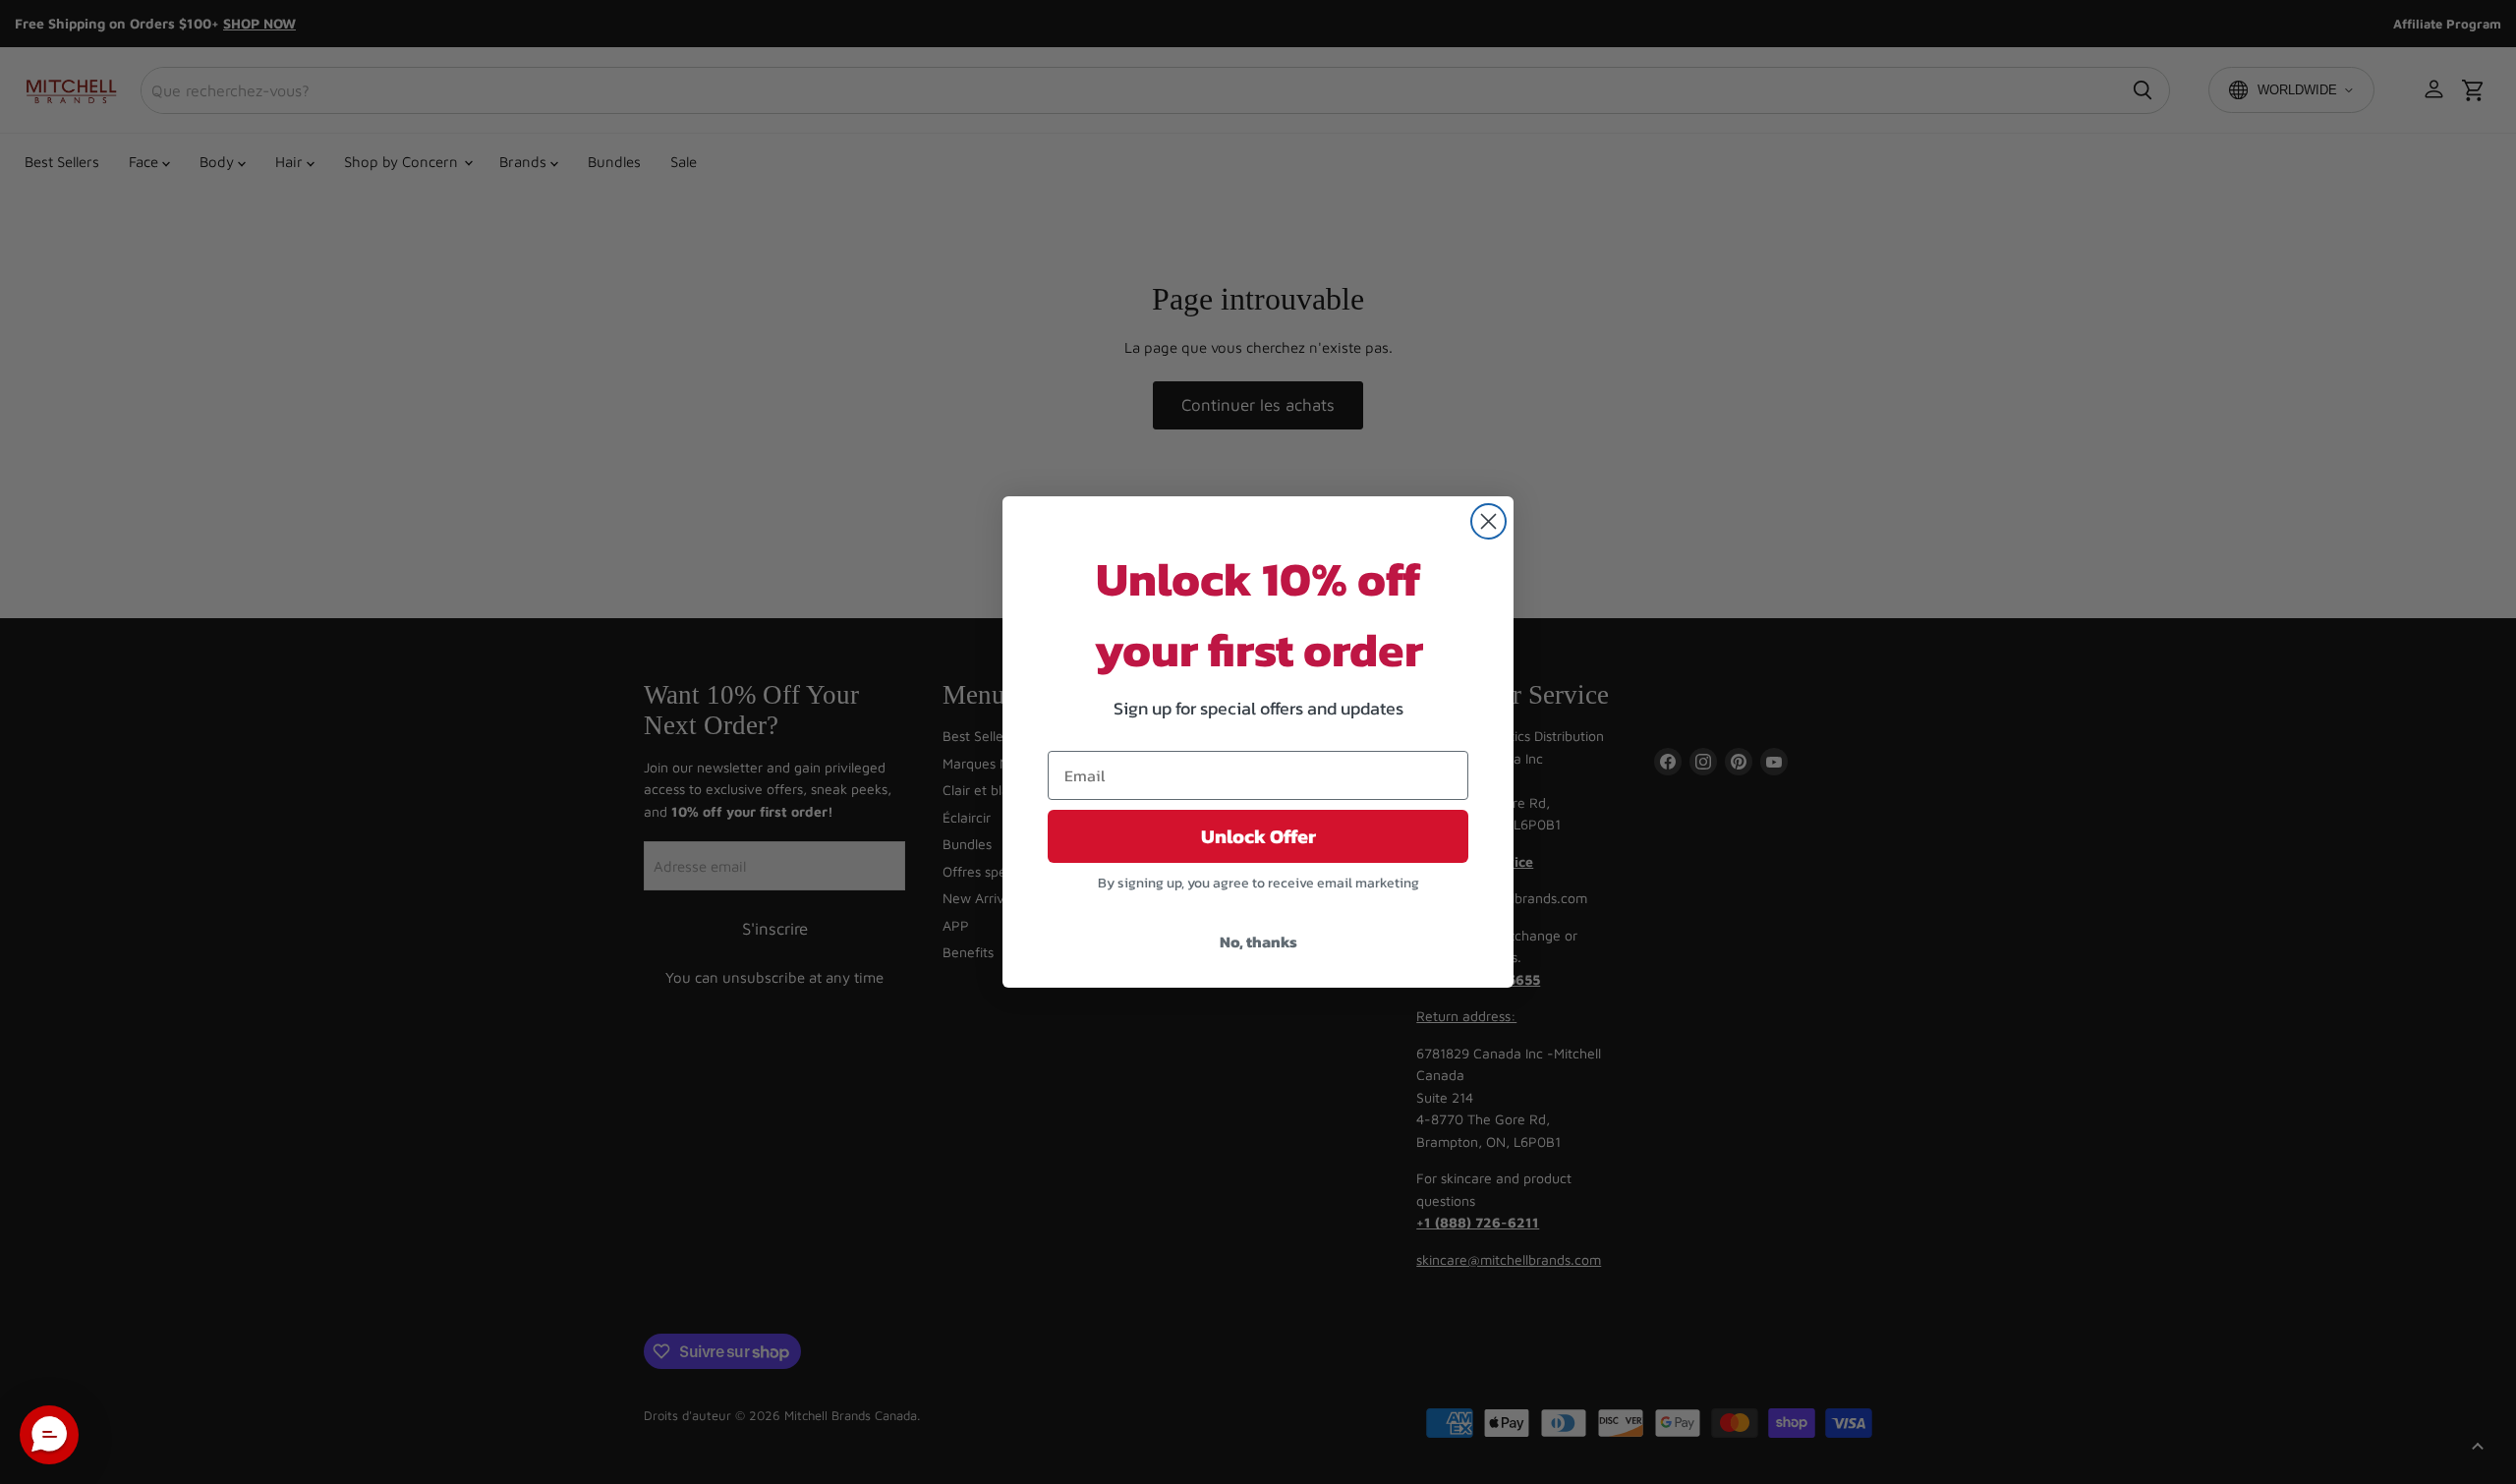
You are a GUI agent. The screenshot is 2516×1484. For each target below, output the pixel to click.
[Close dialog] (1488, 521)
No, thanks (1258, 942)
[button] (49, 1435)
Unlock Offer (1258, 836)
